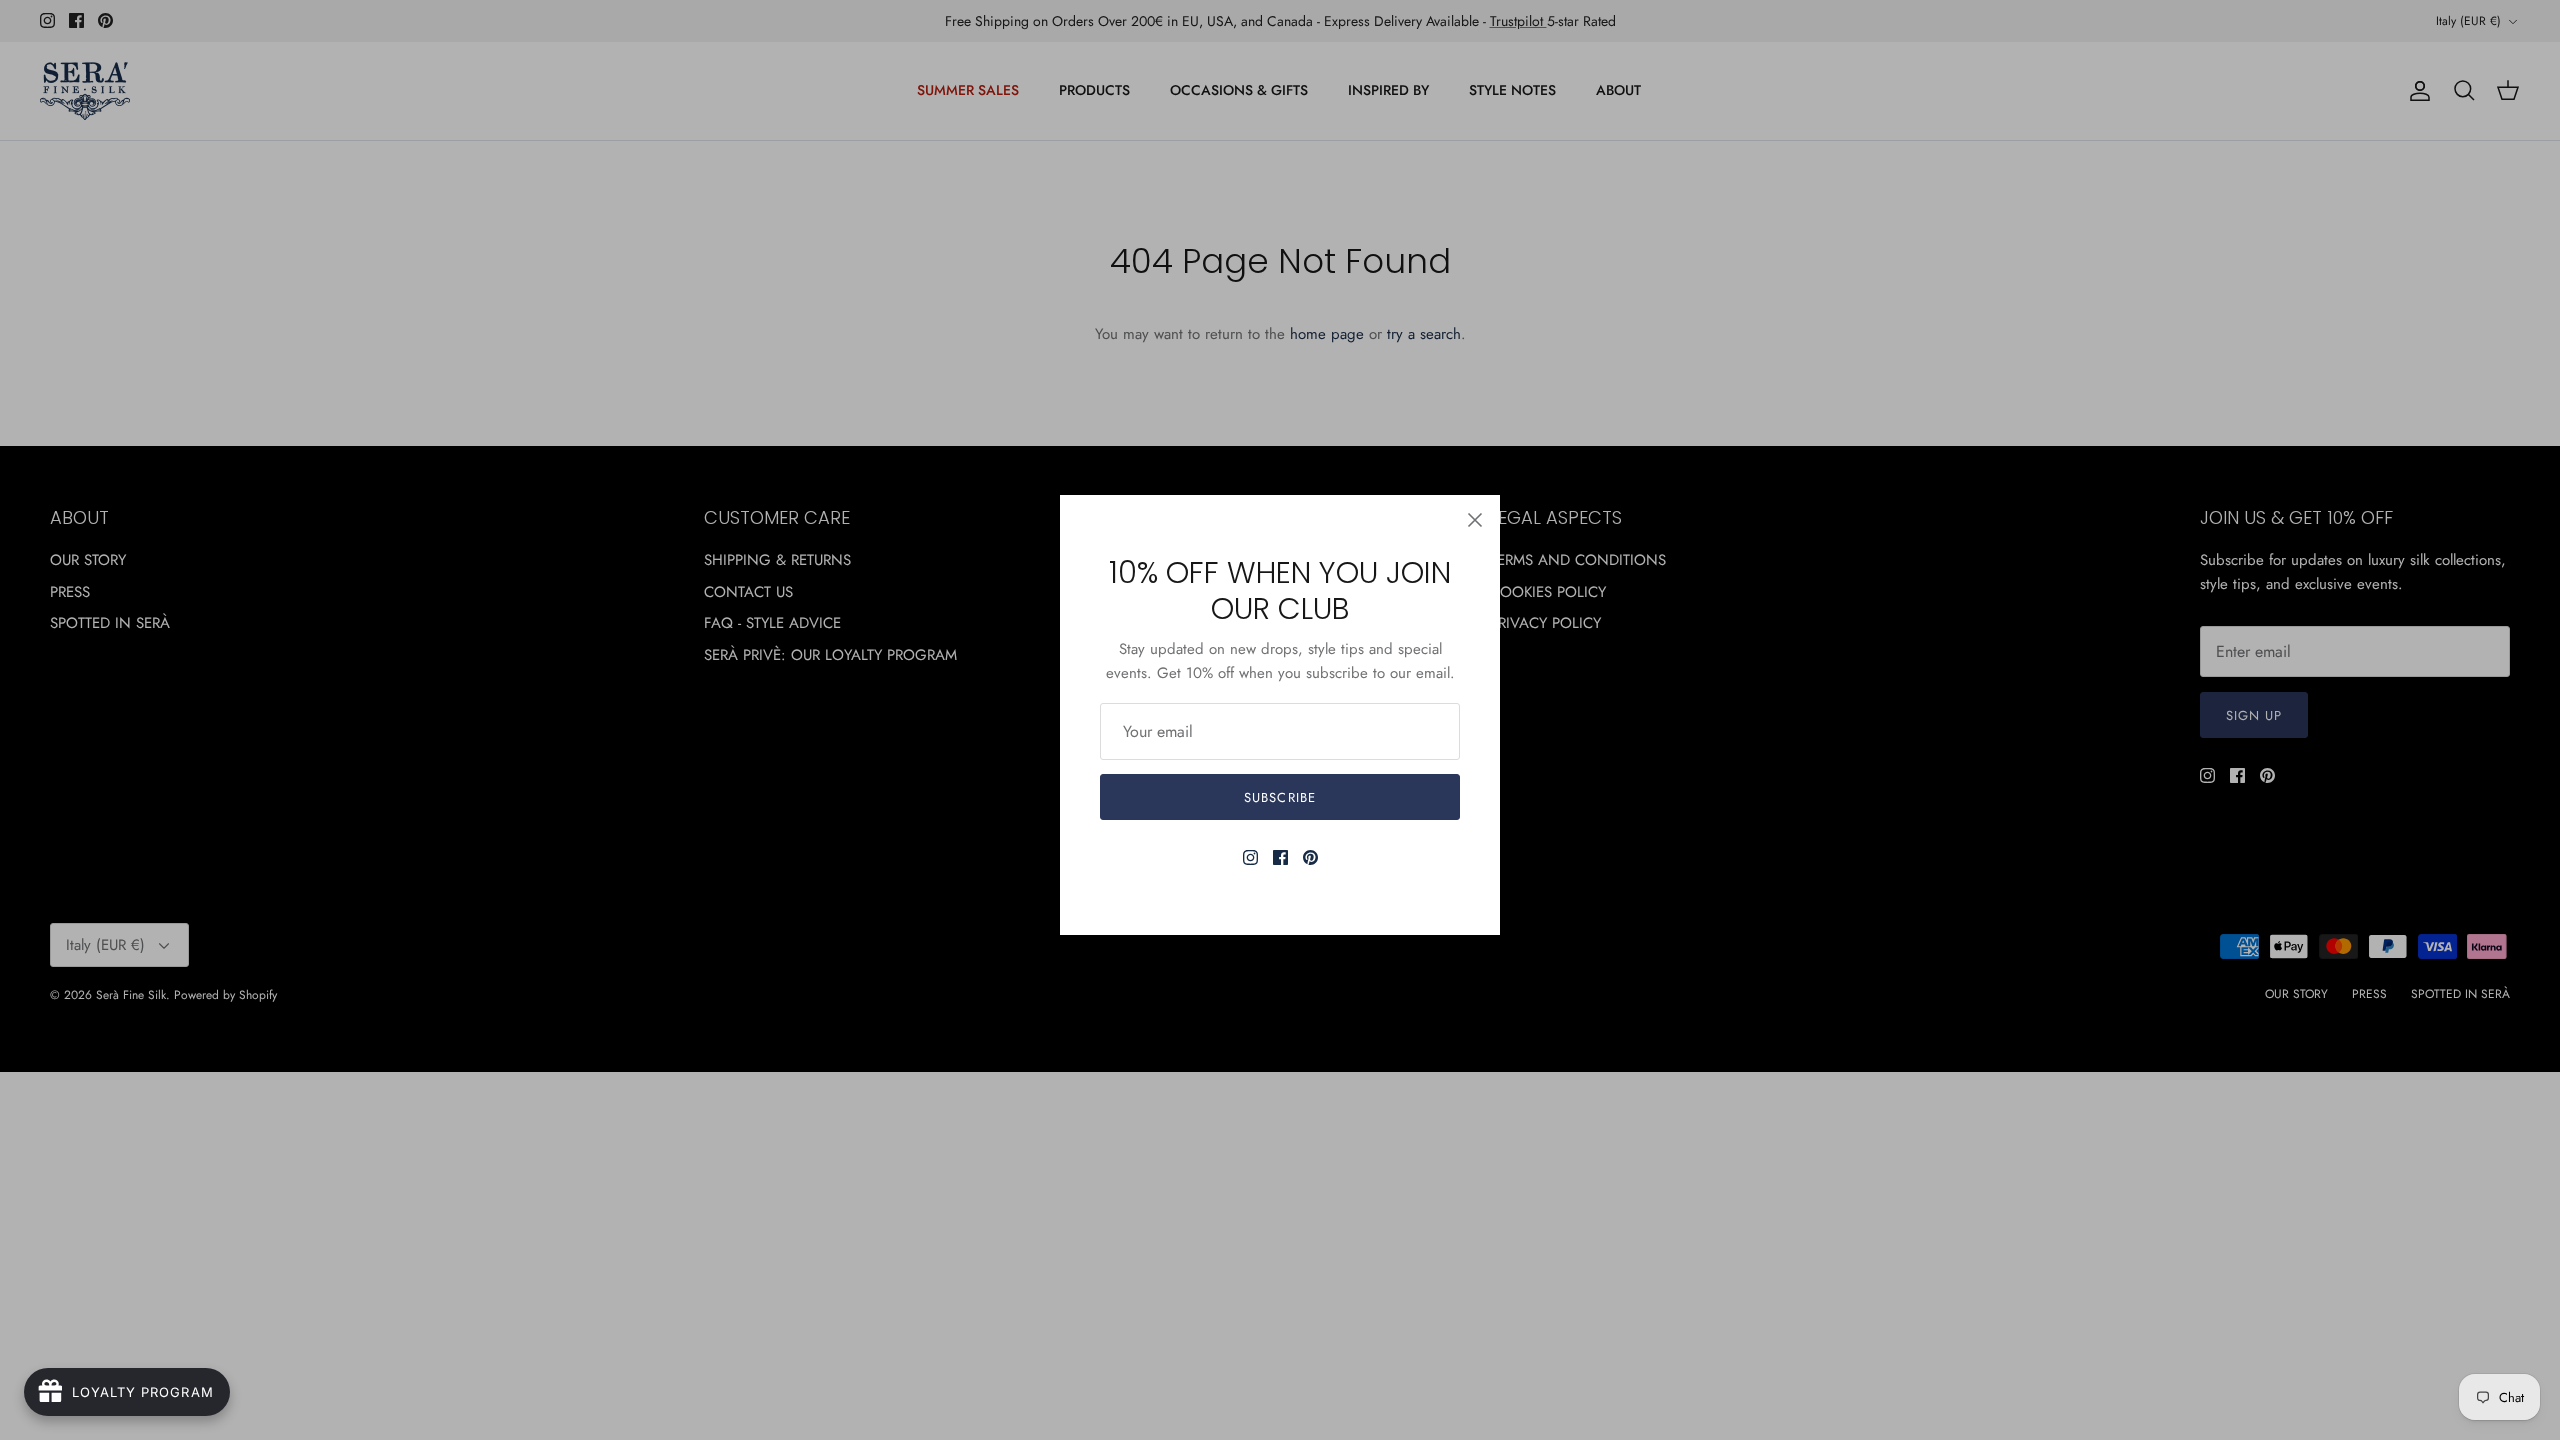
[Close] (1475, 520)
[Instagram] (1250, 857)
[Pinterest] (1310, 857)
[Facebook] (1280, 857)
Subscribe (1279, 797)
